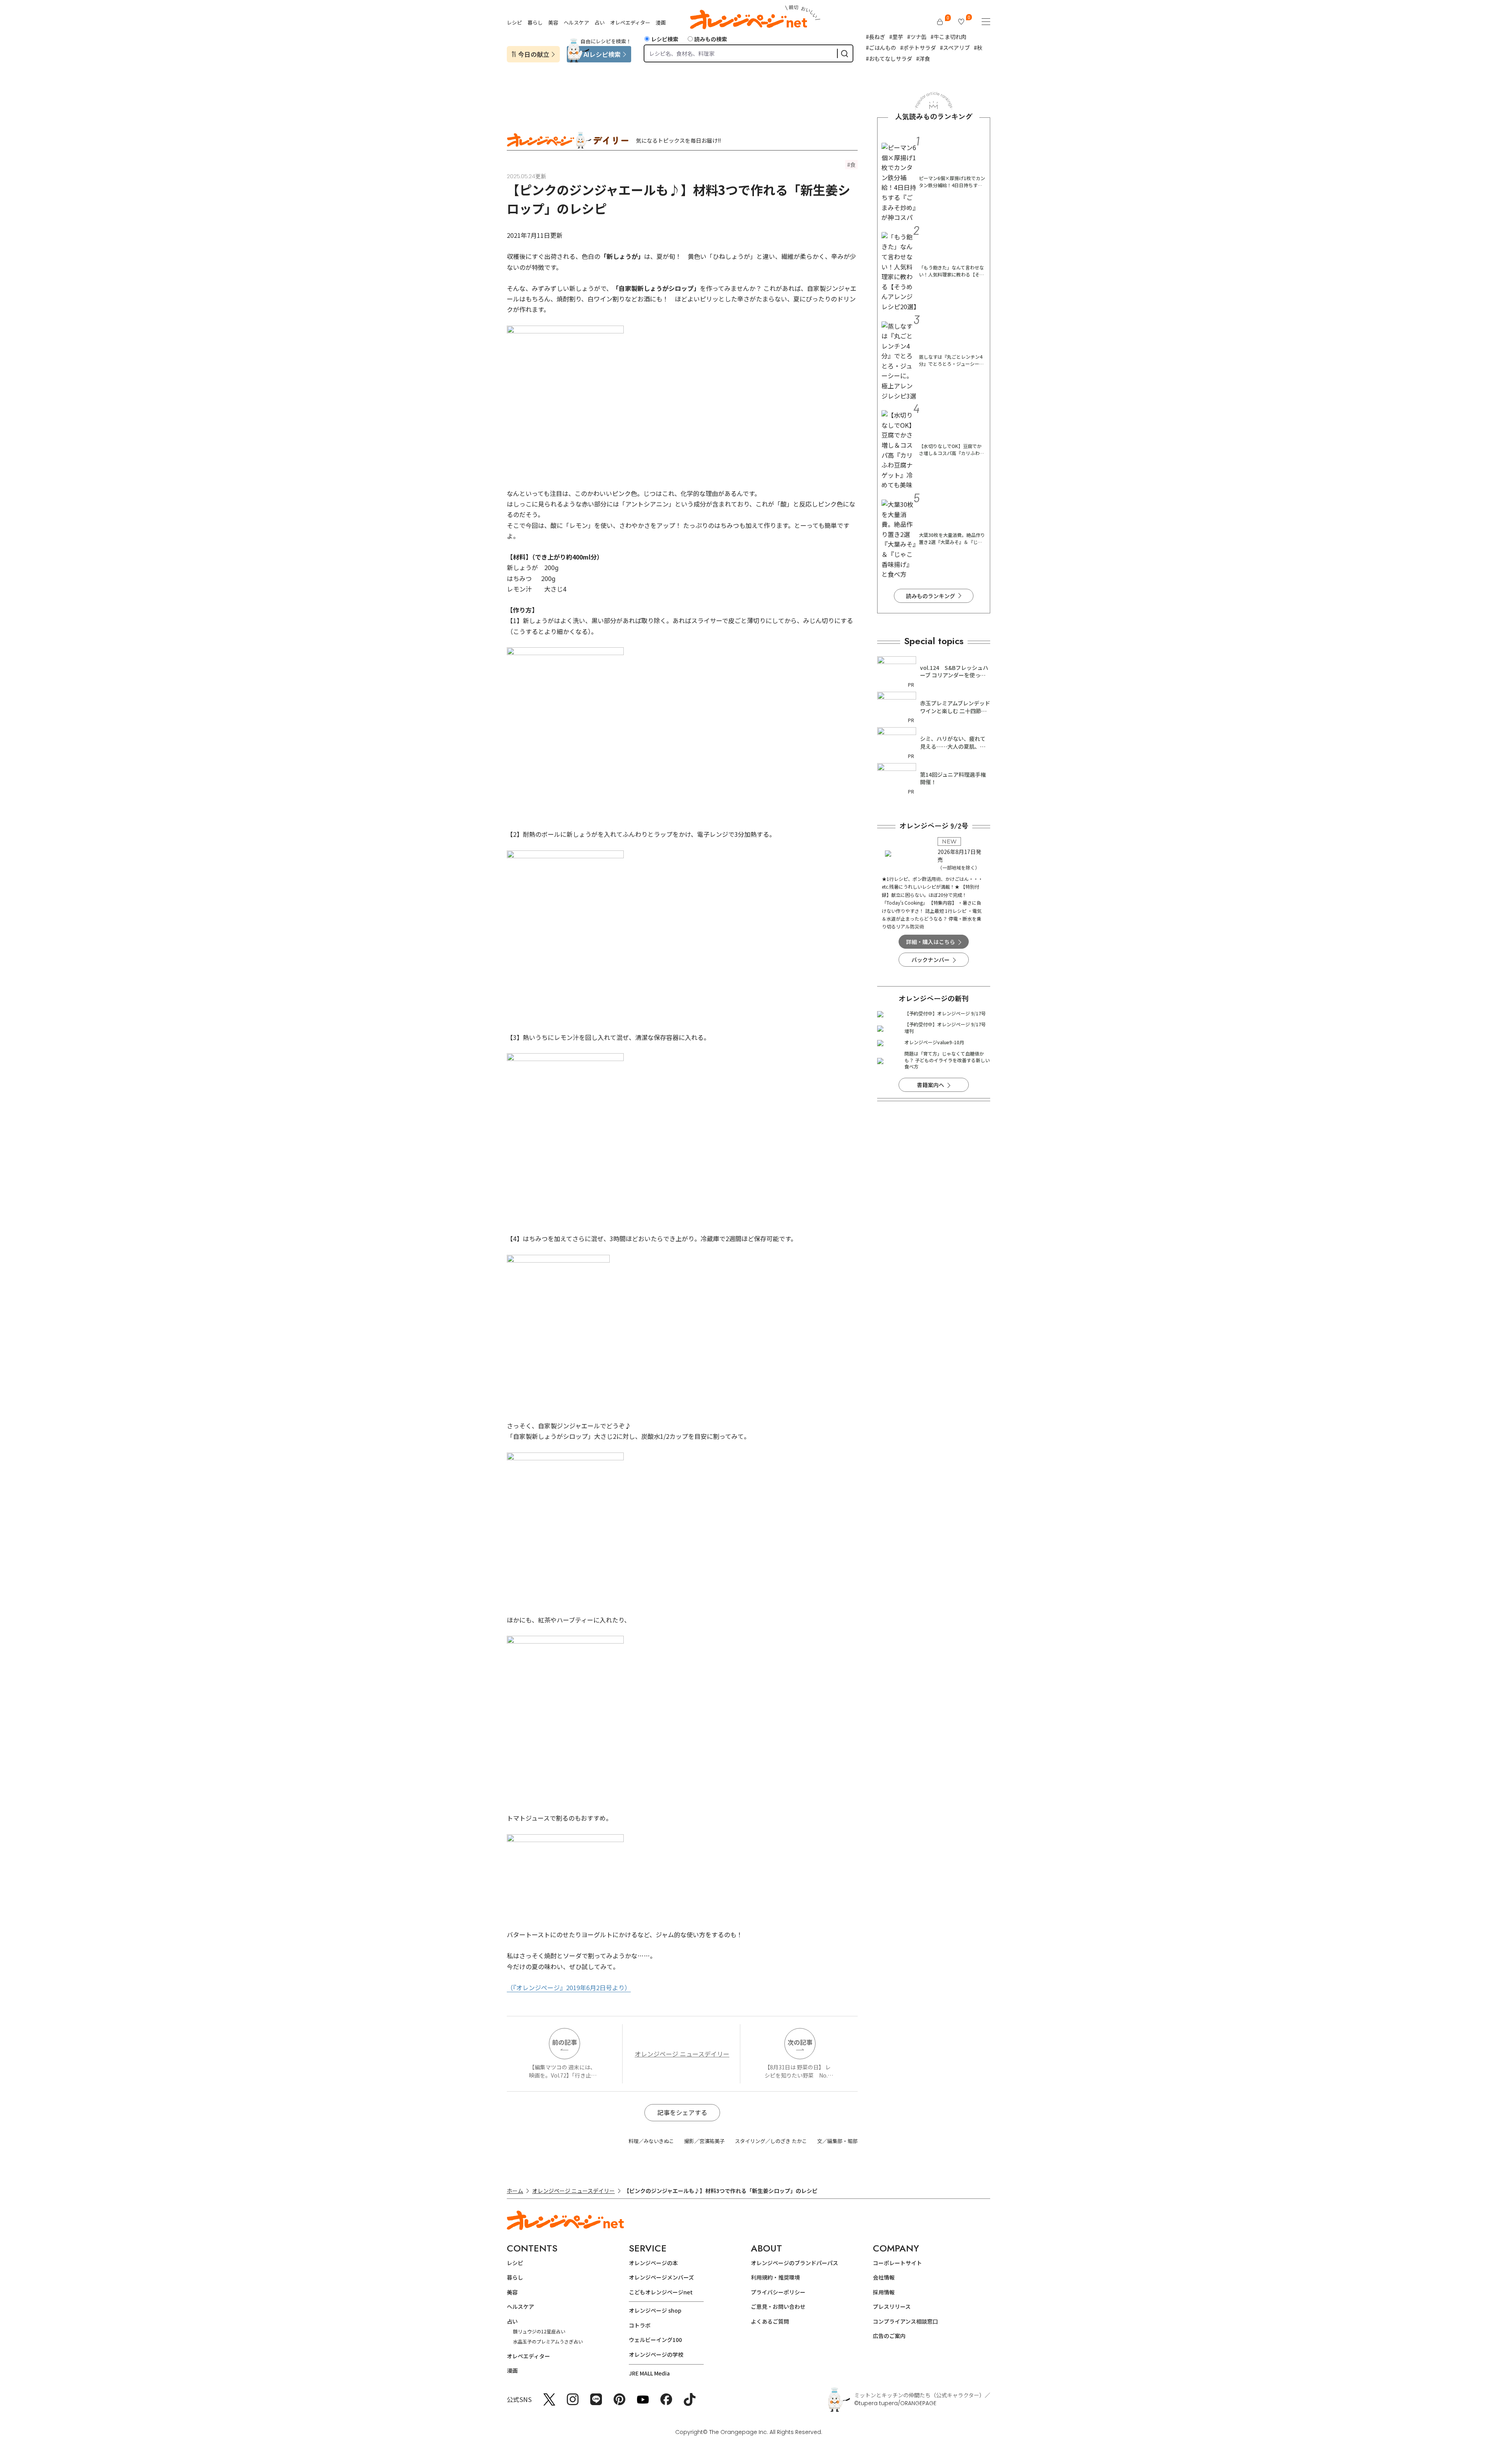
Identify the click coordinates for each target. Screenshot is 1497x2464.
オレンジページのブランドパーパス (795, 2263)
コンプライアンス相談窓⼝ (905, 2321)
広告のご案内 (889, 2336)
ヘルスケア (576, 22)
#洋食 (923, 58)
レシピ (514, 22)
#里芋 (896, 37)
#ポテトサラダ (918, 48)
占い (600, 22)
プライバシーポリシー (778, 2292)
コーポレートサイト (897, 2263)
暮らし (535, 22)
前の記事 (564, 2042)
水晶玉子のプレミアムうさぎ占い (548, 2341)
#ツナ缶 (917, 37)
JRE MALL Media (649, 2373)
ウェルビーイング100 (655, 2340)
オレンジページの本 (653, 2263)
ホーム (515, 2191)
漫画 (661, 22)
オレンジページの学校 (656, 2354)
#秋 (978, 48)
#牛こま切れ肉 (948, 37)
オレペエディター (630, 22)
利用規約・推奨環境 (775, 2277)
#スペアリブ (955, 48)
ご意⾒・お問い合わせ (778, 2306)
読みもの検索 (711, 39)
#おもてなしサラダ (889, 58)
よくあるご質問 (770, 2321)
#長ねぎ (876, 37)
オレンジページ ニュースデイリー (682, 2054)
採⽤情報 (884, 2292)
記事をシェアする (682, 2112)
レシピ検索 (665, 39)
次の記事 (800, 2042)
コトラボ (640, 2325)
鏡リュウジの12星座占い (539, 2331)
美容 (553, 22)
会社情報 (884, 2277)
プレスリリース (892, 2306)
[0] (940, 22)
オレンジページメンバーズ (661, 2277)
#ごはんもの (881, 48)
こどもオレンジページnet (661, 2292)
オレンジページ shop (655, 2310)
